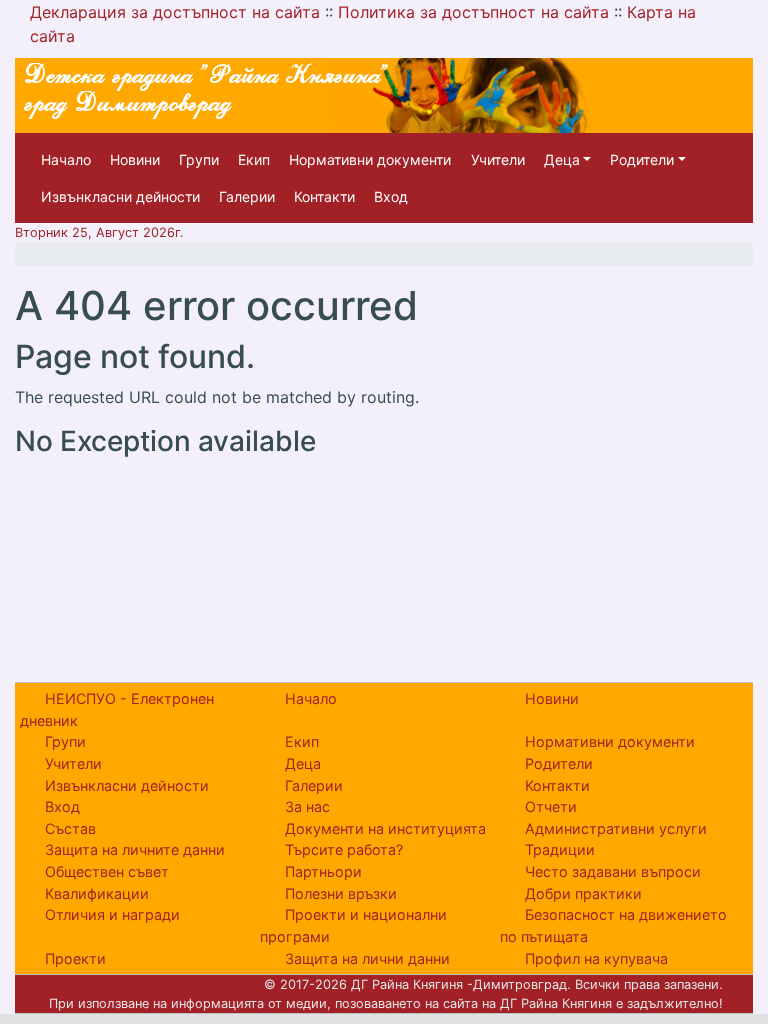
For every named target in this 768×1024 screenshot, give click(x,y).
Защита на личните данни (135, 849)
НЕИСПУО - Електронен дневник (117, 709)
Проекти (75, 958)
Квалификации (97, 893)
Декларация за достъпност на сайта (175, 12)
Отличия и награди (112, 914)
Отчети (551, 806)
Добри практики (583, 893)
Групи (199, 159)
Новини (135, 159)
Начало (66, 159)
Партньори (323, 871)
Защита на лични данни (367, 958)
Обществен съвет (107, 871)
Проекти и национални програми (353, 925)
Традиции (560, 849)
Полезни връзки (341, 893)
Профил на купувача (596, 958)
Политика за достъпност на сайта (473, 12)
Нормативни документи (370, 159)
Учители (498, 159)
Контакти (324, 196)
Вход (391, 196)
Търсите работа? (344, 849)
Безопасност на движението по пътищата (613, 925)
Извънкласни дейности (120, 196)
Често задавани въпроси (613, 871)
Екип (254, 159)
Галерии (247, 196)
